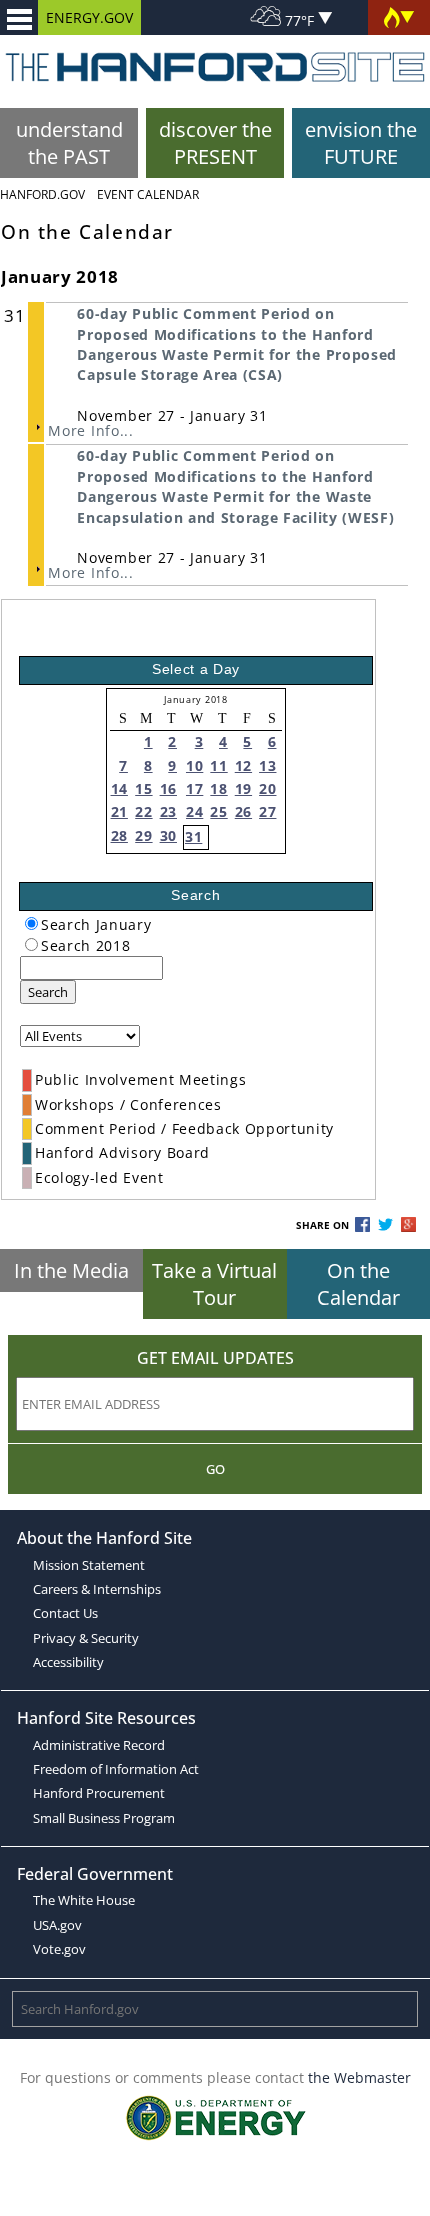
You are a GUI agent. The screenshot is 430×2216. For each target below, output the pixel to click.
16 (168, 788)
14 (119, 788)
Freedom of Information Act (116, 1769)
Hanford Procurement (99, 1793)
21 (119, 811)
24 (194, 811)
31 (193, 836)
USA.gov (57, 1925)
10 (194, 765)
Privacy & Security (86, 1638)
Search (48, 992)
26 (243, 811)
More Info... (90, 430)
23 (168, 811)
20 (267, 788)
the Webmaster (359, 2077)
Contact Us (65, 1613)
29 (143, 835)
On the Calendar (358, 1284)
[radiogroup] (31, 923)
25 (218, 811)
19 (243, 788)
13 (267, 765)
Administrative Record (99, 1745)
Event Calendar (148, 194)
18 (218, 788)
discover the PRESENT (215, 143)
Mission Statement (89, 1565)
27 (267, 811)
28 (119, 835)
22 (143, 811)
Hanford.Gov (42, 194)
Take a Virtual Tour (214, 1284)
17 (194, 788)
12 (243, 765)
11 (218, 765)
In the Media (71, 1270)
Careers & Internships (97, 1589)
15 (143, 788)
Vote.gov (59, 1949)
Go (215, 1469)
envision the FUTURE (361, 143)
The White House (84, 1900)
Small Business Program (104, 1818)
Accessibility (68, 1662)
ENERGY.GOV (89, 17)
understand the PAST (69, 143)
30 (168, 835)
